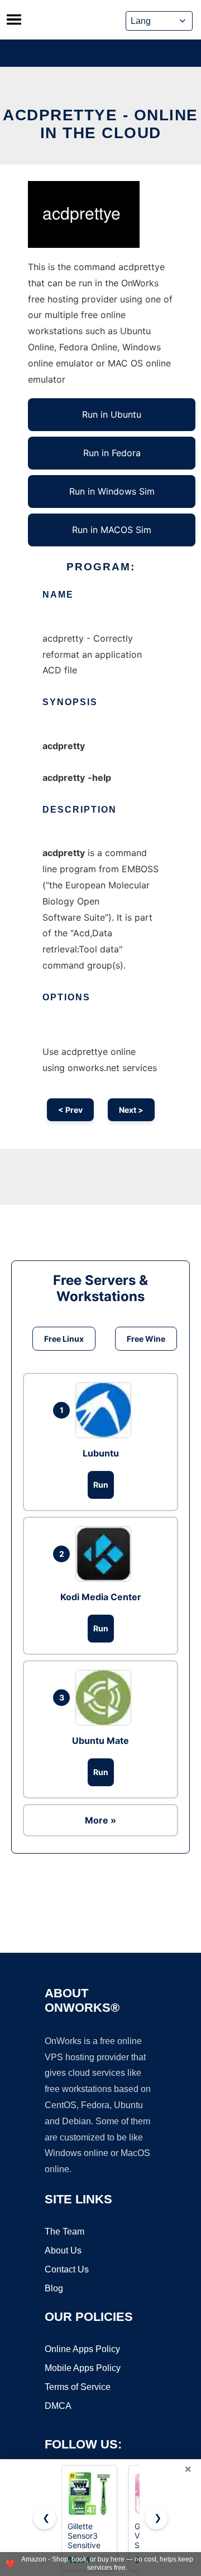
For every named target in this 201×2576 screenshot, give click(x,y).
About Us (63, 2250)
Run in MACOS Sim (112, 530)
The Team (64, 2232)
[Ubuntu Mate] (106, 1698)
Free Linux (64, 1339)
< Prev (70, 1110)
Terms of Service (78, 2387)
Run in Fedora (112, 453)
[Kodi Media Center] (106, 1554)
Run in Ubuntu (112, 414)
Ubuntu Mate (100, 1741)
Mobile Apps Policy (83, 2368)
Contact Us (67, 2269)
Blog (54, 2288)
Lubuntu (101, 1453)
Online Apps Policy (82, 2349)
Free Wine (146, 1339)
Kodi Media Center (101, 1597)
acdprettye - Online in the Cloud (100, 124)
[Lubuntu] (106, 1410)
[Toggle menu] (14, 19)
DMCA (58, 2406)
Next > (131, 1110)
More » (100, 1820)
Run (101, 1485)
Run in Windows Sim (112, 491)
